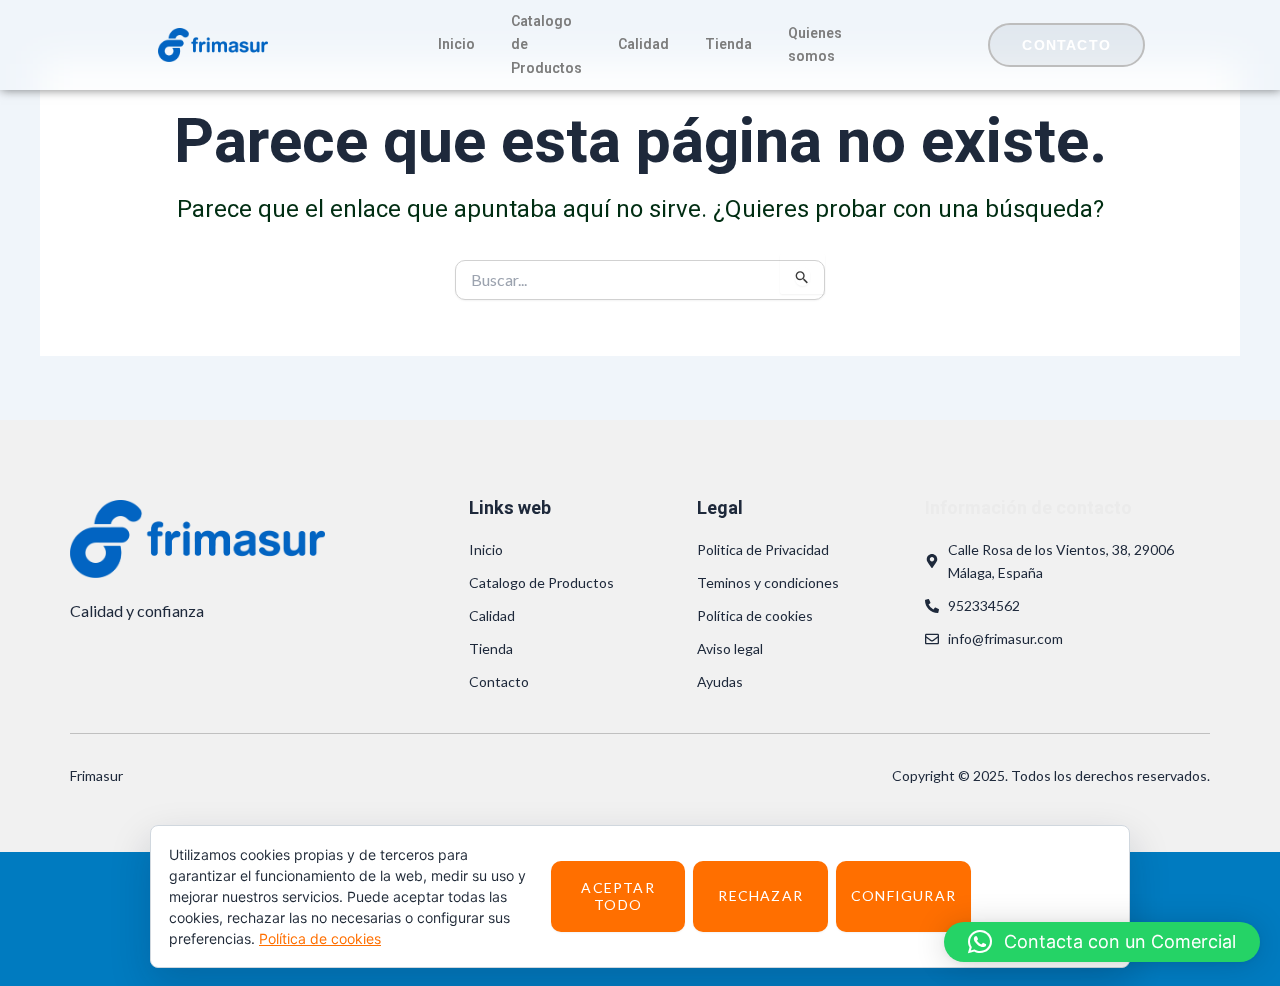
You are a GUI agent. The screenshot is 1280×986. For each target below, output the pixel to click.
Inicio (456, 44)
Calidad (643, 44)
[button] (1102, 942)
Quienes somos (815, 44)
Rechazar (760, 895)
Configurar (903, 895)
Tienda (728, 44)
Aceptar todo (617, 896)
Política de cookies (320, 938)
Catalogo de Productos (546, 44)
